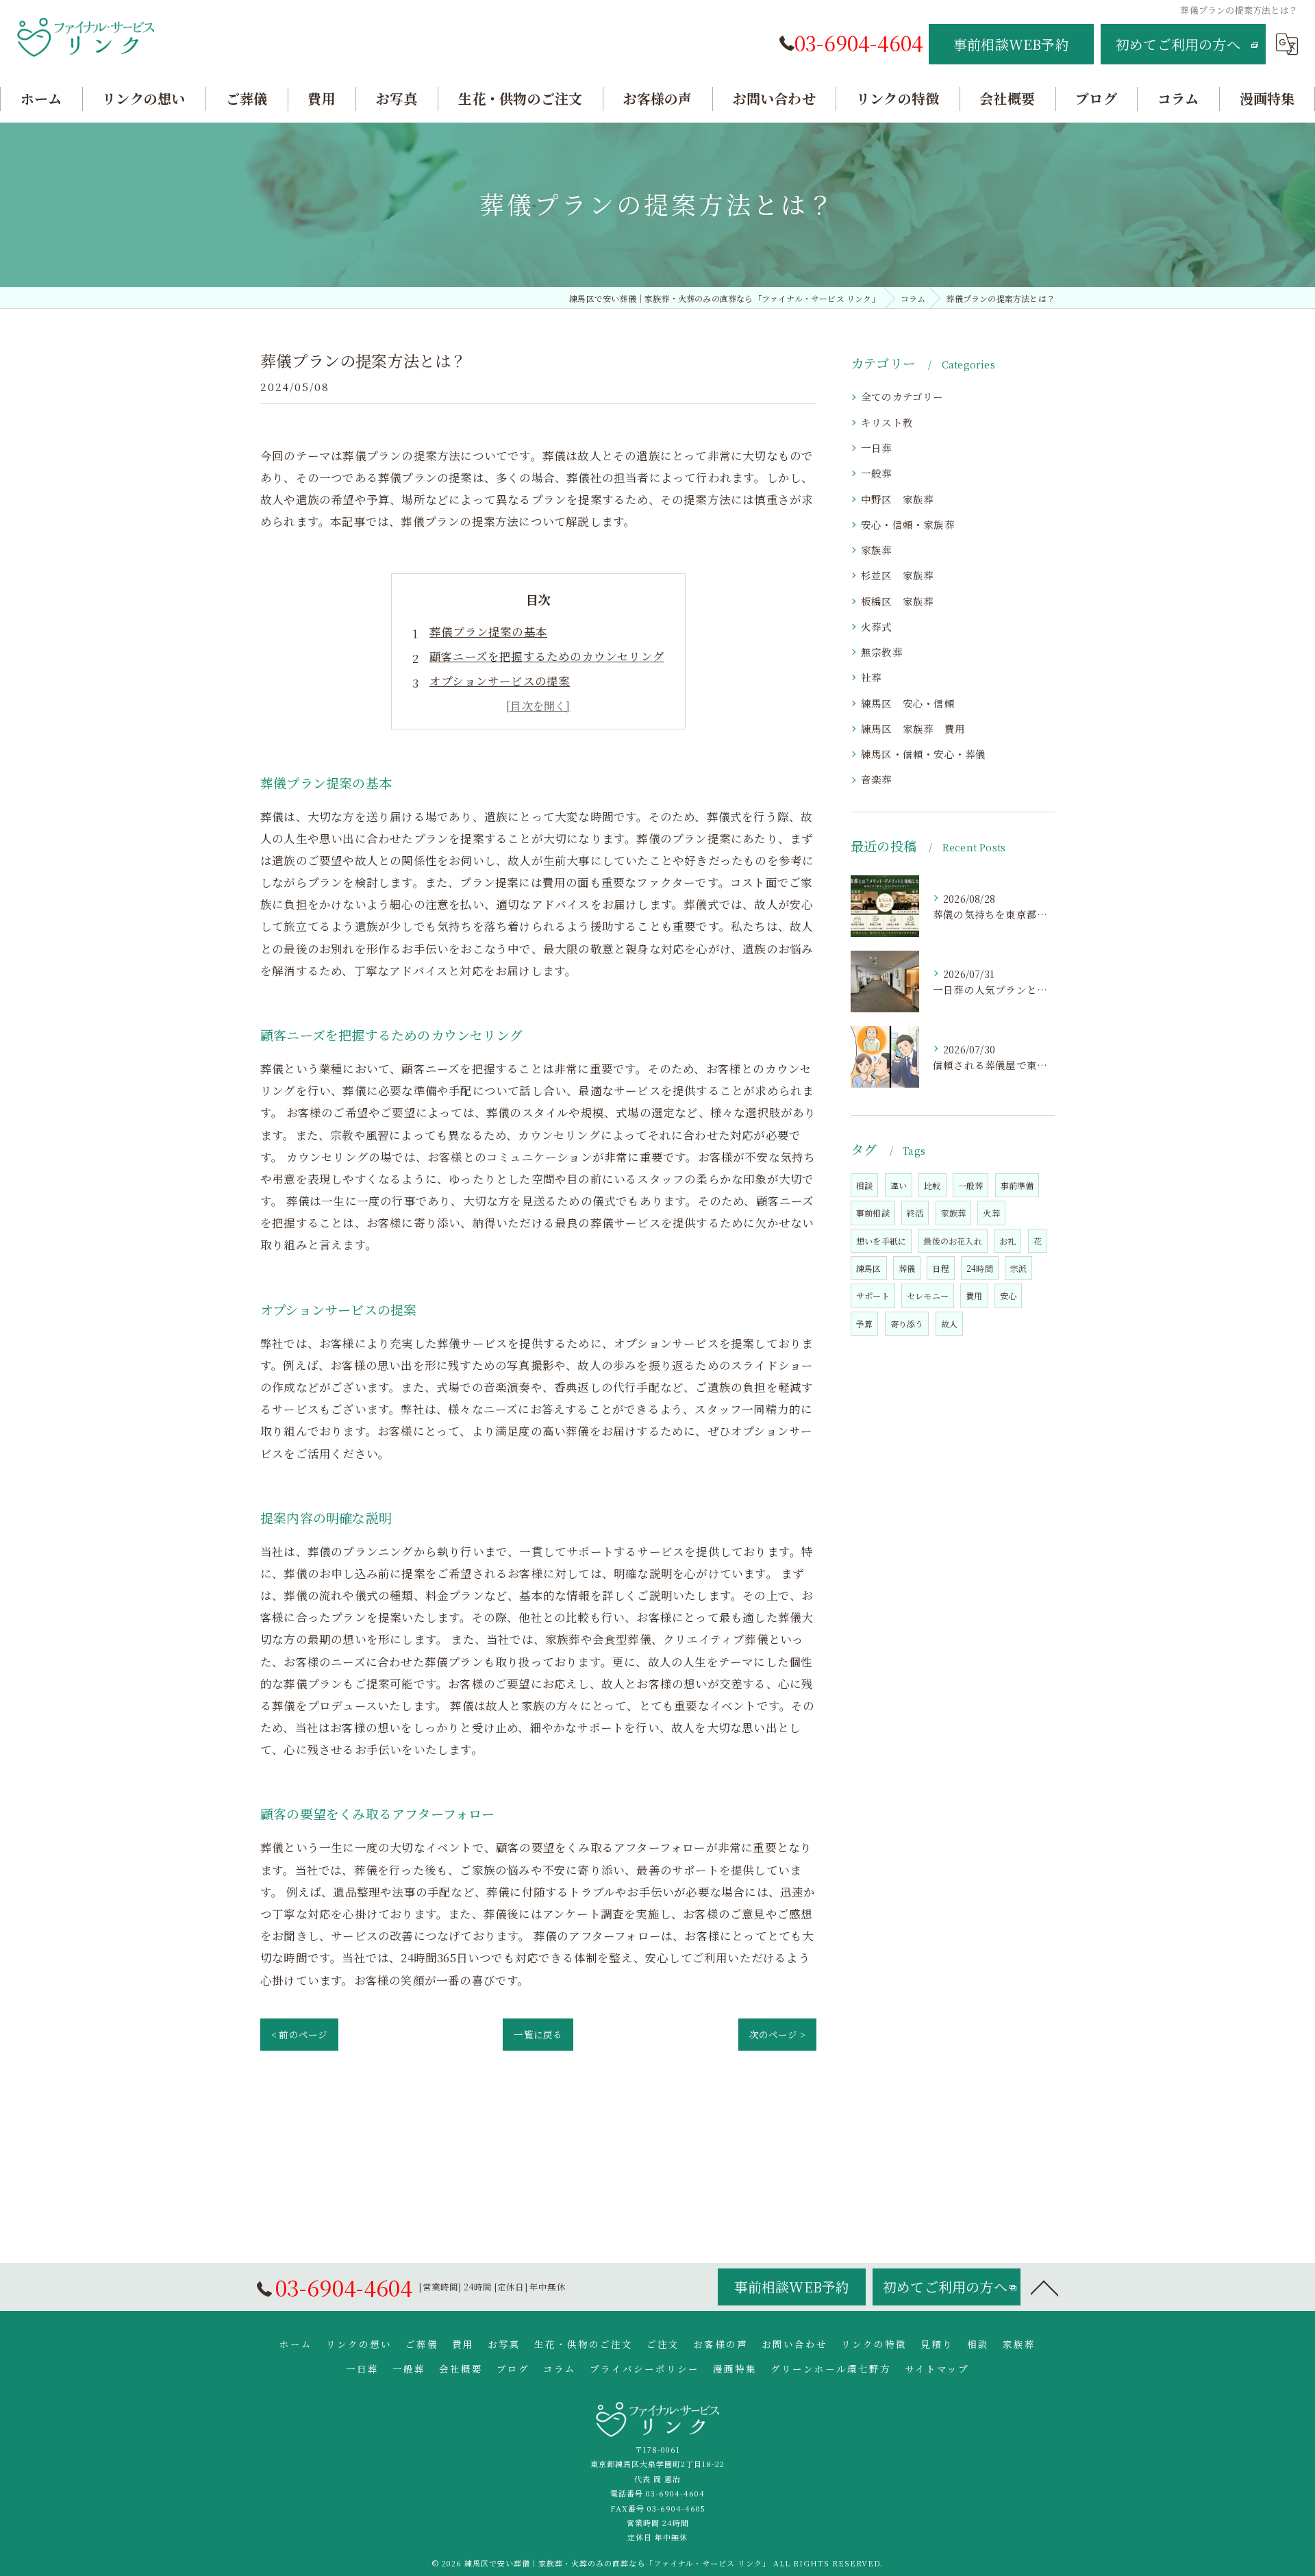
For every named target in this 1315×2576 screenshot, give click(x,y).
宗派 (1018, 1268)
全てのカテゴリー (902, 396)
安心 (1008, 1296)
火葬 (991, 1213)
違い (899, 1185)
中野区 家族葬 (903, 499)
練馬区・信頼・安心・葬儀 (923, 754)
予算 (864, 1324)
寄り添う (907, 1324)
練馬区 (869, 1268)
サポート (873, 1296)
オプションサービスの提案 (500, 681)
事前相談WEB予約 (1011, 44)
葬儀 (907, 1268)
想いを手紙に (881, 1241)
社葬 (871, 677)
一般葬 (882, 473)
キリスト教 (887, 422)
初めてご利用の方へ (1178, 44)
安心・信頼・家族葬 (908, 524)
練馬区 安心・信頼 (908, 703)
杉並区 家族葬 (897, 575)
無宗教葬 (882, 652)
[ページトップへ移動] (1044, 2287)
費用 (974, 1296)
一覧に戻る (538, 2034)
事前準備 (1017, 1185)
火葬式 (877, 626)
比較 (932, 1185)
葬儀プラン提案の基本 (488, 632)
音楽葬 (877, 779)
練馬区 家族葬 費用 (913, 728)
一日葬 (877, 448)
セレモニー (928, 1296)
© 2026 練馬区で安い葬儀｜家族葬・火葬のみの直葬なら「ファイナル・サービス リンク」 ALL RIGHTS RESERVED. (658, 2563)
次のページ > (777, 2034)
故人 (949, 1324)
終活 (915, 1213)
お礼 (1007, 1241)
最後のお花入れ (952, 1241)
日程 (940, 1268)
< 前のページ (299, 2034)
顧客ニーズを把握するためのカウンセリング (547, 656)
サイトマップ (937, 2368)
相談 (864, 1185)
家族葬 (877, 550)
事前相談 (873, 1213)
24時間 (980, 1268)
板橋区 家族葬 (897, 601)
